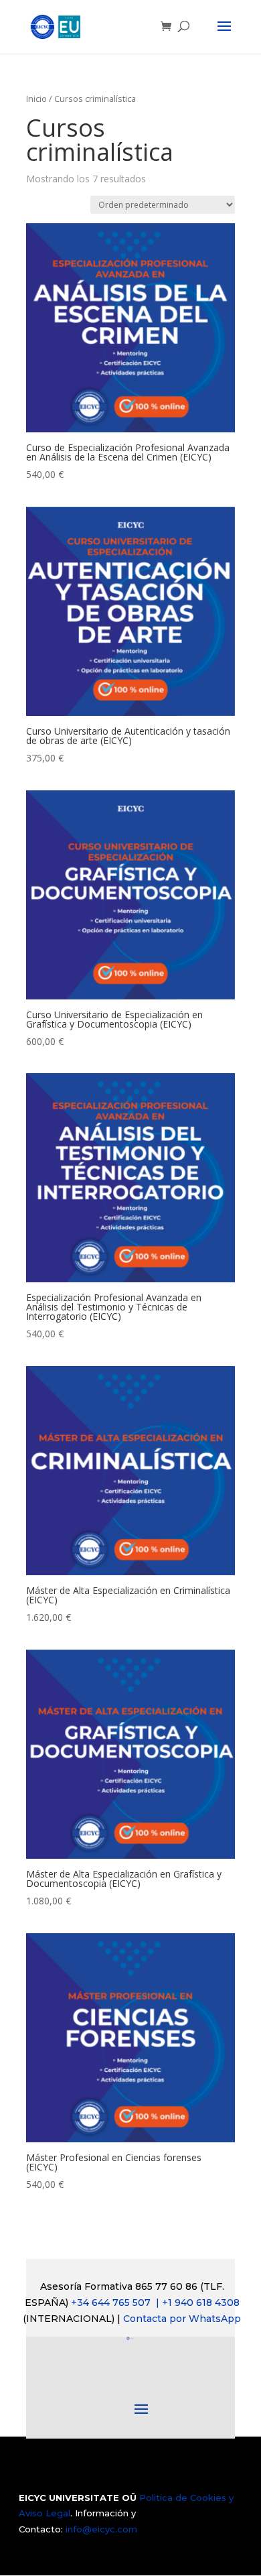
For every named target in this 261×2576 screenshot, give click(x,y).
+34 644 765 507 (155, 2303)
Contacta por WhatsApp (182, 2319)
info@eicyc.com (101, 2529)
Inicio (36, 99)
